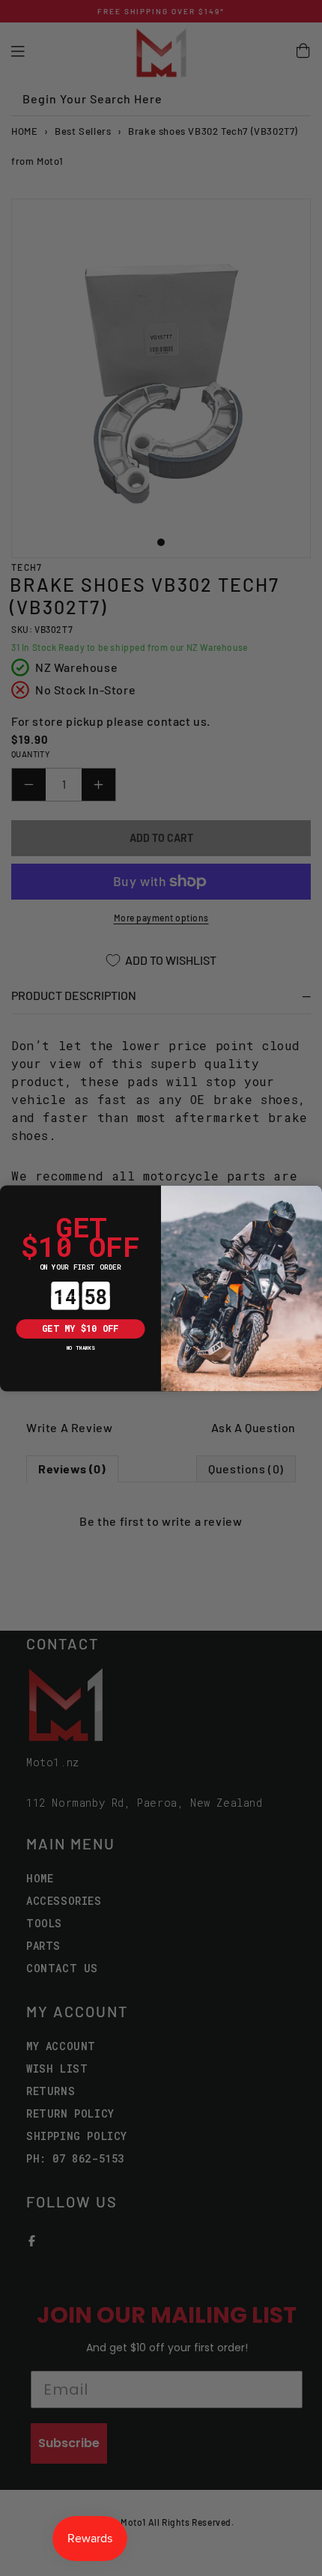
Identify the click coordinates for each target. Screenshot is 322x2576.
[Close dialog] (9, 1194)
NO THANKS (81, 1347)
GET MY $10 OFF (80, 1328)
